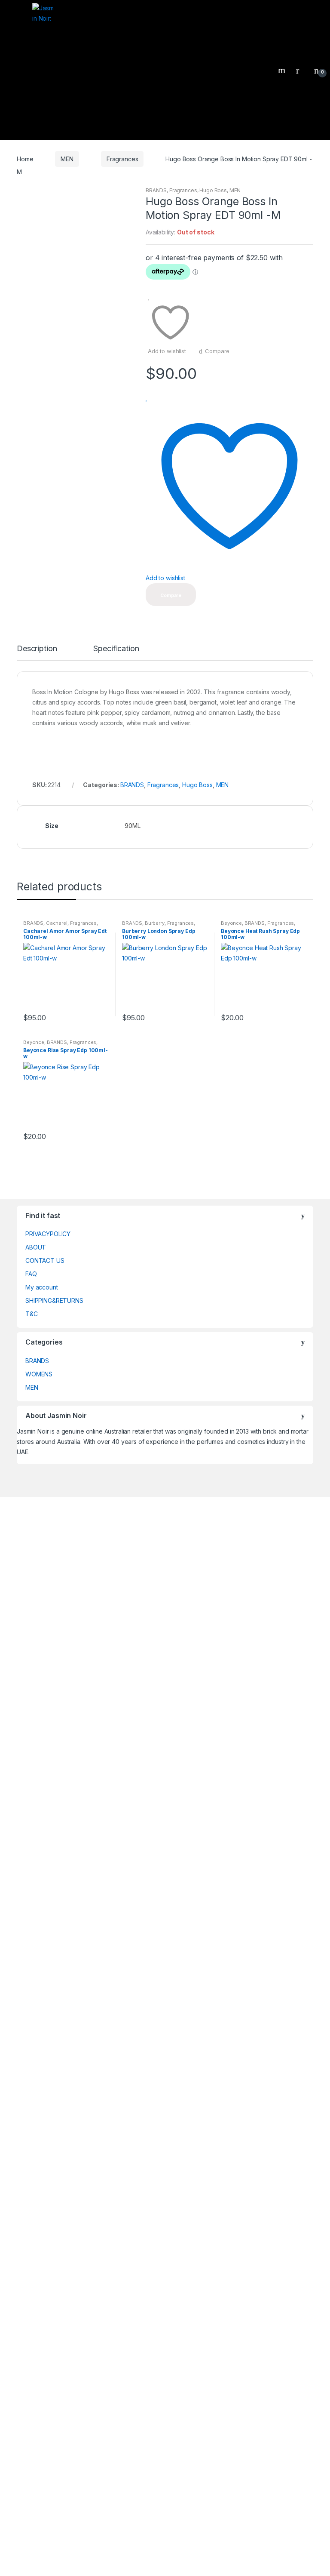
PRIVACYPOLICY (48, 1234)
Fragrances (122, 159)
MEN (67, 159)
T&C (32, 1314)
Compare (217, 351)
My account (42, 1287)
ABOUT (36, 1247)
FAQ (31, 1274)
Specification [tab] (116, 649)
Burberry (155, 923)
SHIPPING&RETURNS (54, 1300)
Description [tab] (37, 649)
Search (283, 70)
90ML (132, 826)
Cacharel (57, 923)
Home (25, 159)
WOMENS (39, 1374)
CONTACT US (45, 1260)
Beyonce (231, 923)
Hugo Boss (213, 190)
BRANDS (156, 190)
